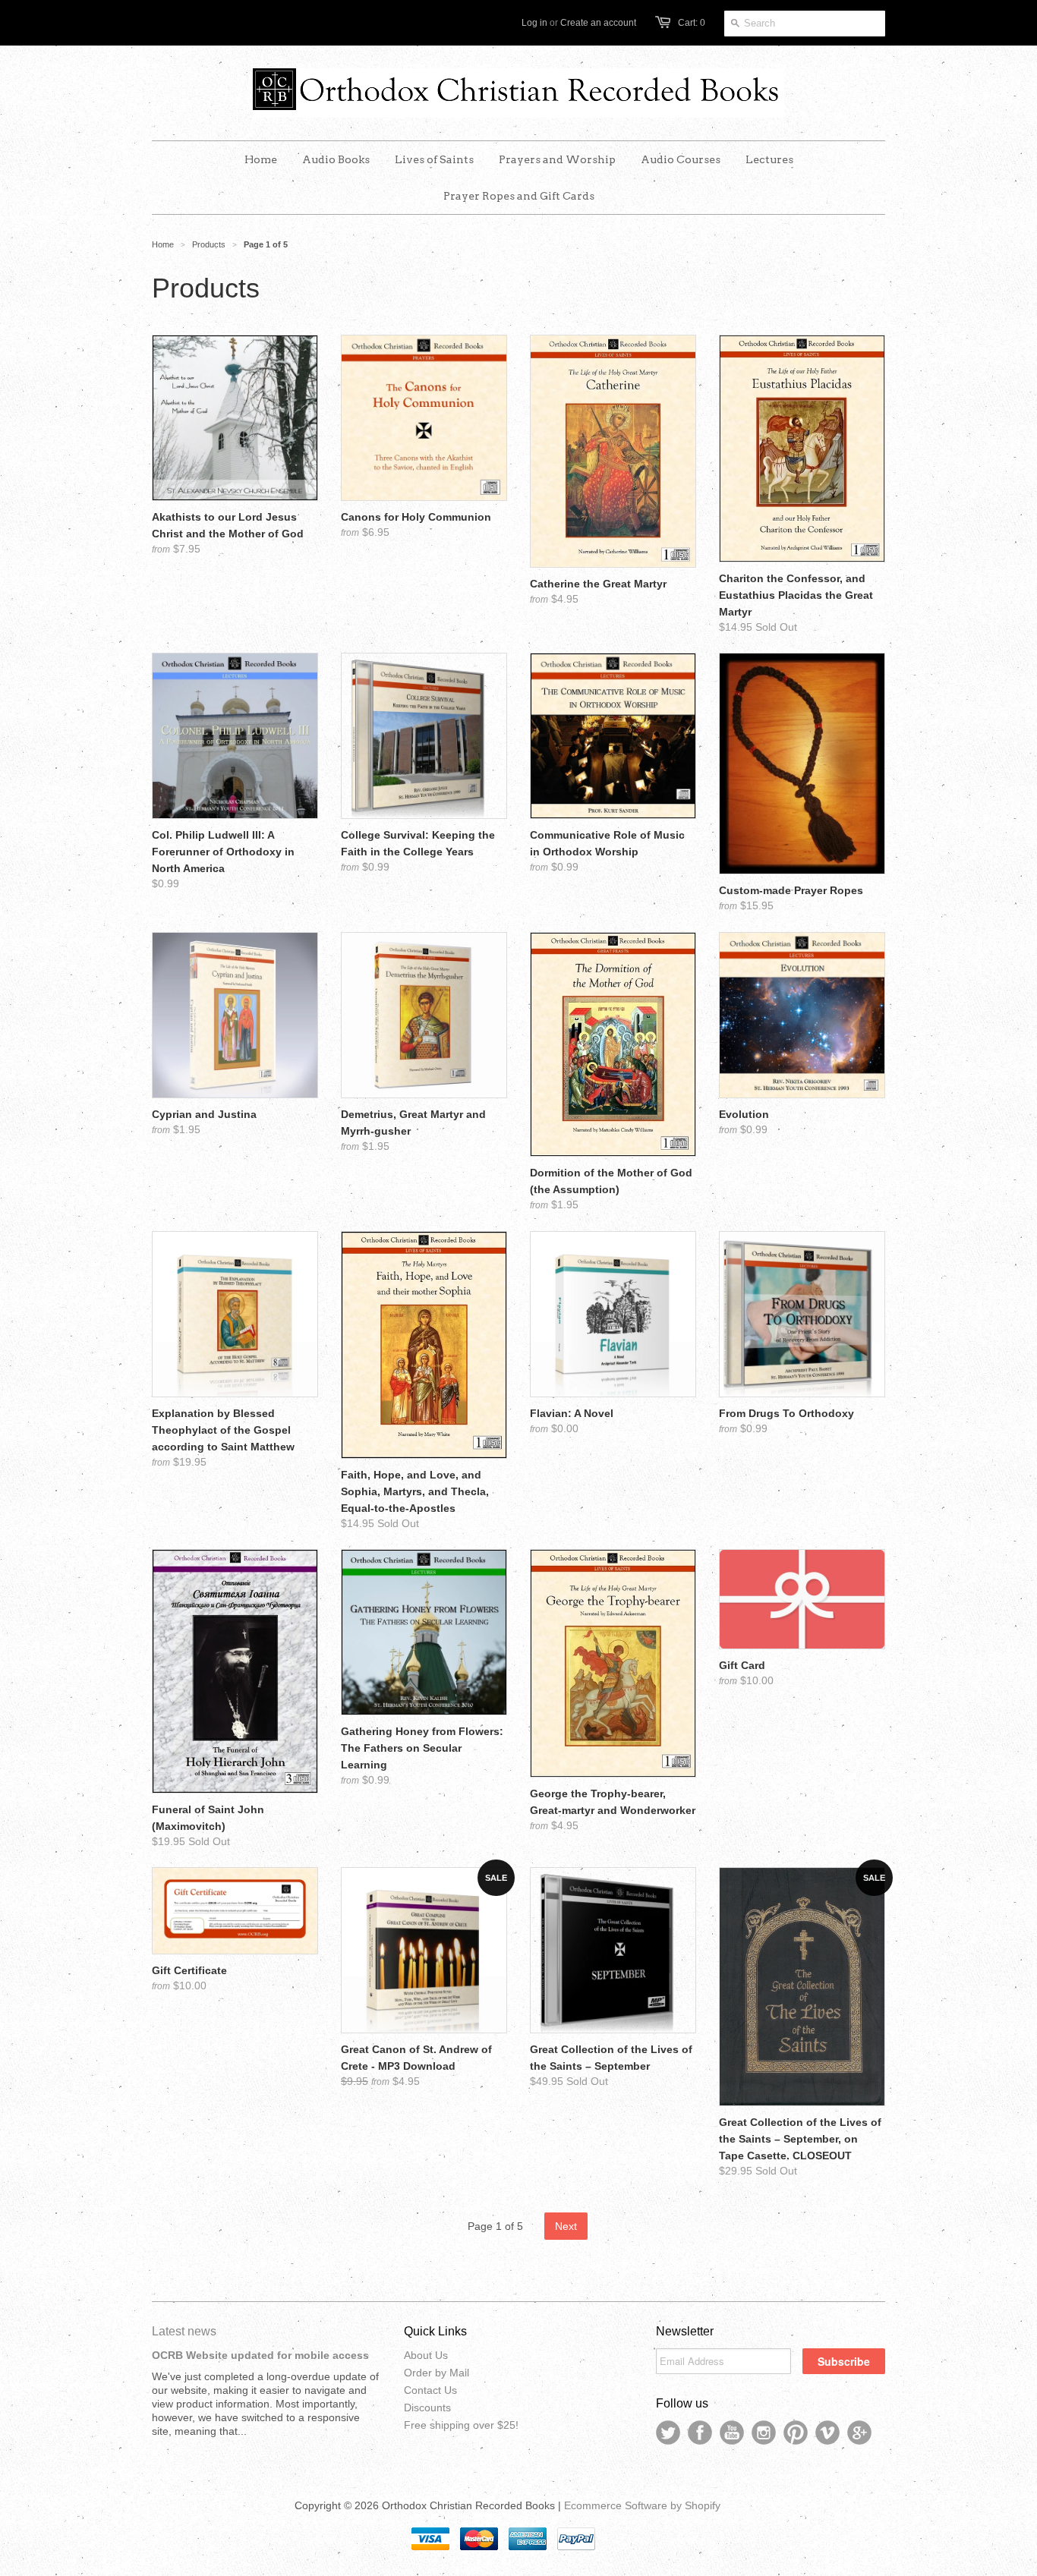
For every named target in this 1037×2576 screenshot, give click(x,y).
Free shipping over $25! (461, 2425)
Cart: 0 (692, 23)
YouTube (732, 2433)
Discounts (427, 2408)
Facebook (700, 2433)
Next (566, 2226)
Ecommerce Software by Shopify (642, 2505)
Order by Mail (437, 2373)
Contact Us (430, 2390)
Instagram (764, 2433)
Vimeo (827, 2433)
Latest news (184, 2331)
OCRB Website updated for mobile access (260, 2355)
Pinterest (796, 2433)
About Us (426, 2355)
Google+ (859, 2433)
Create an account (598, 23)
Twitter (668, 2433)
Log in (534, 23)
